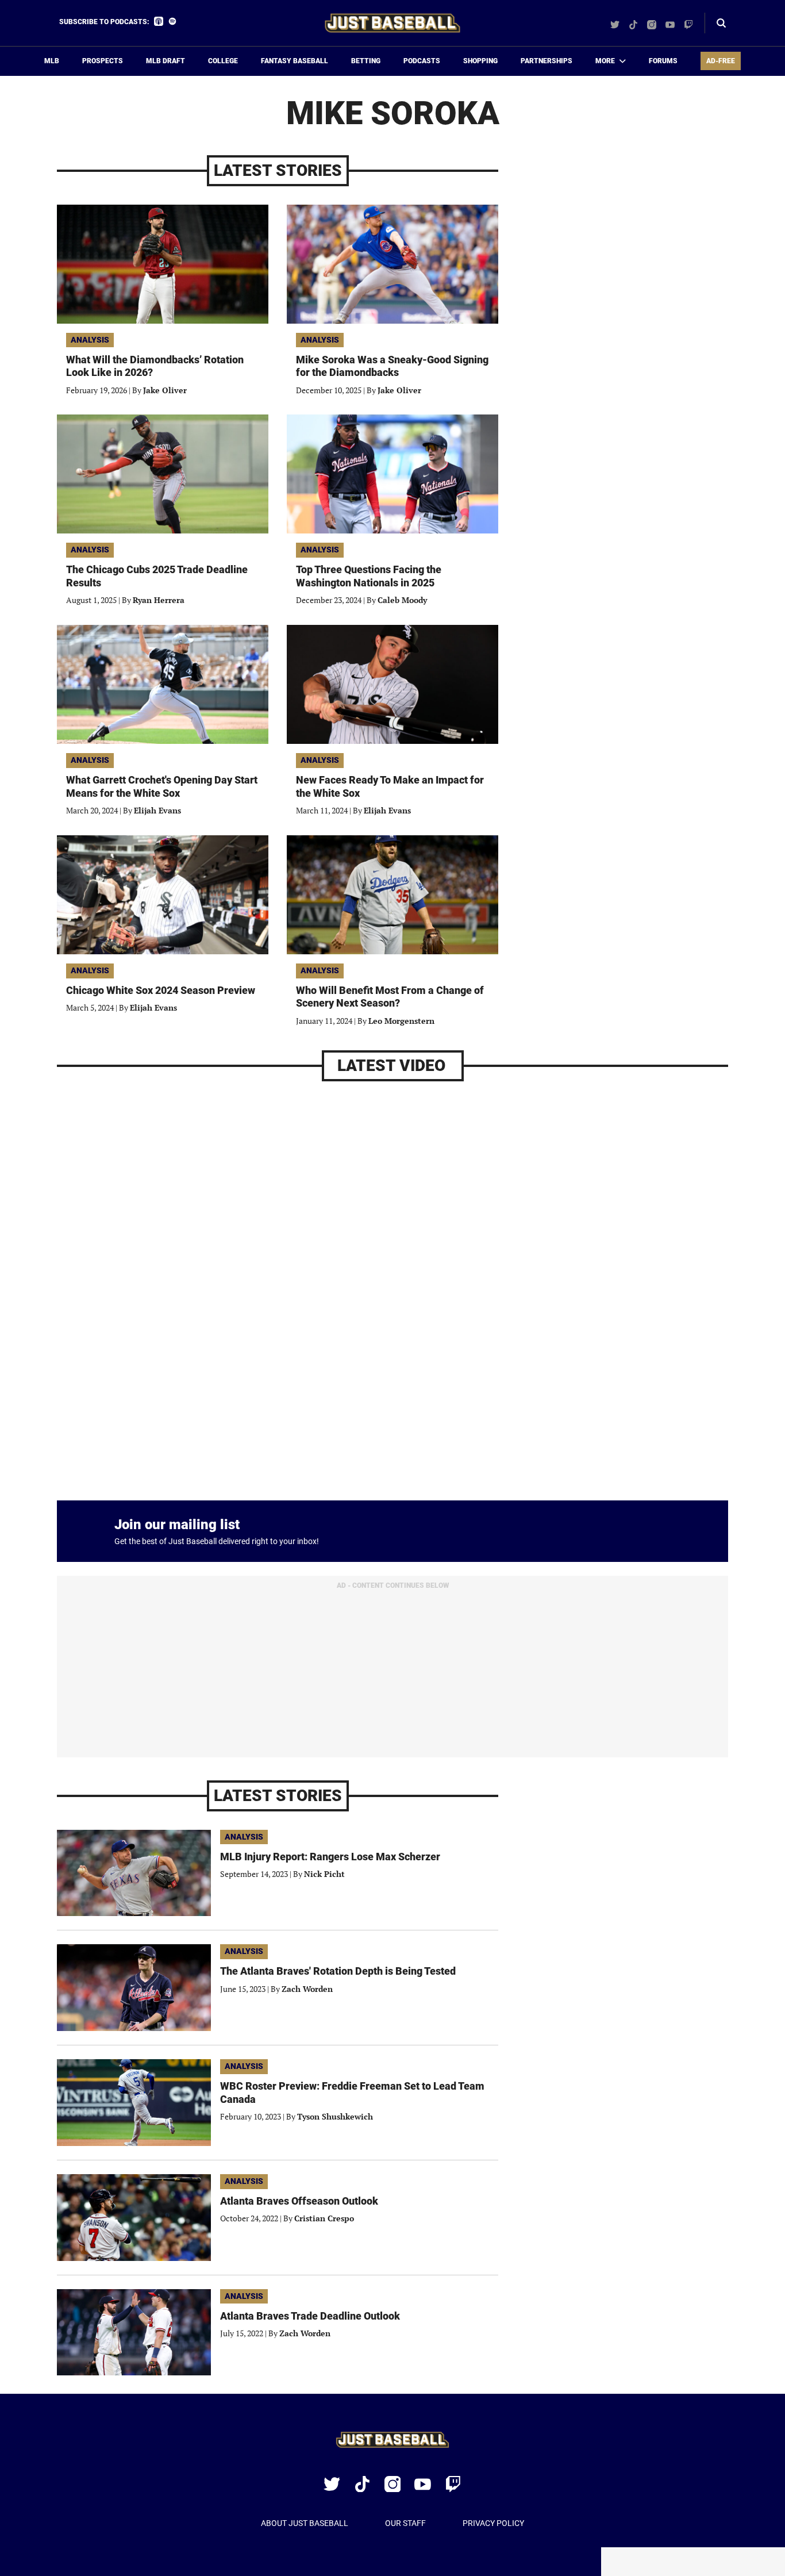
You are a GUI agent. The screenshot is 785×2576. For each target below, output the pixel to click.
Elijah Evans (157, 810)
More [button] (605, 61)
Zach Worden (307, 1989)
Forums (663, 61)
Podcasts (422, 61)
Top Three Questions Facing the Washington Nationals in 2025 (369, 576)
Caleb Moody (402, 600)
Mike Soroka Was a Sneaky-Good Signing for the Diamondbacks (392, 366)
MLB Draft (166, 61)
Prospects (103, 61)
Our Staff (405, 2523)
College (223, 61)
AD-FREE (721, 61)
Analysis (90, 340)
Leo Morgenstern (401, 1021)
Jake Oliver (165, 390)
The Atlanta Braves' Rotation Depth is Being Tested (338, 1971)
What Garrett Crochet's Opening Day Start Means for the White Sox (162, 786)
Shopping (480, 61)
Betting (366, 61)
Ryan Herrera (159, 600)
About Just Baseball (305, 2523)
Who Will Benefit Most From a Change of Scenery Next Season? (390, 997)
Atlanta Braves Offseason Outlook (299, 2201)
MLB (52, 61)
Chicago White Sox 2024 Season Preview (161, 990)
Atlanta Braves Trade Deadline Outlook (310, 2316)
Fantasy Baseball (295, 61)
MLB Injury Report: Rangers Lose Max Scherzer (330, 1857)
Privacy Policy (493, 2523)
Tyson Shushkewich (335, 2116)
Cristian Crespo (324, 2218)
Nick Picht (324, 1874)
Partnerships (547, 61)
